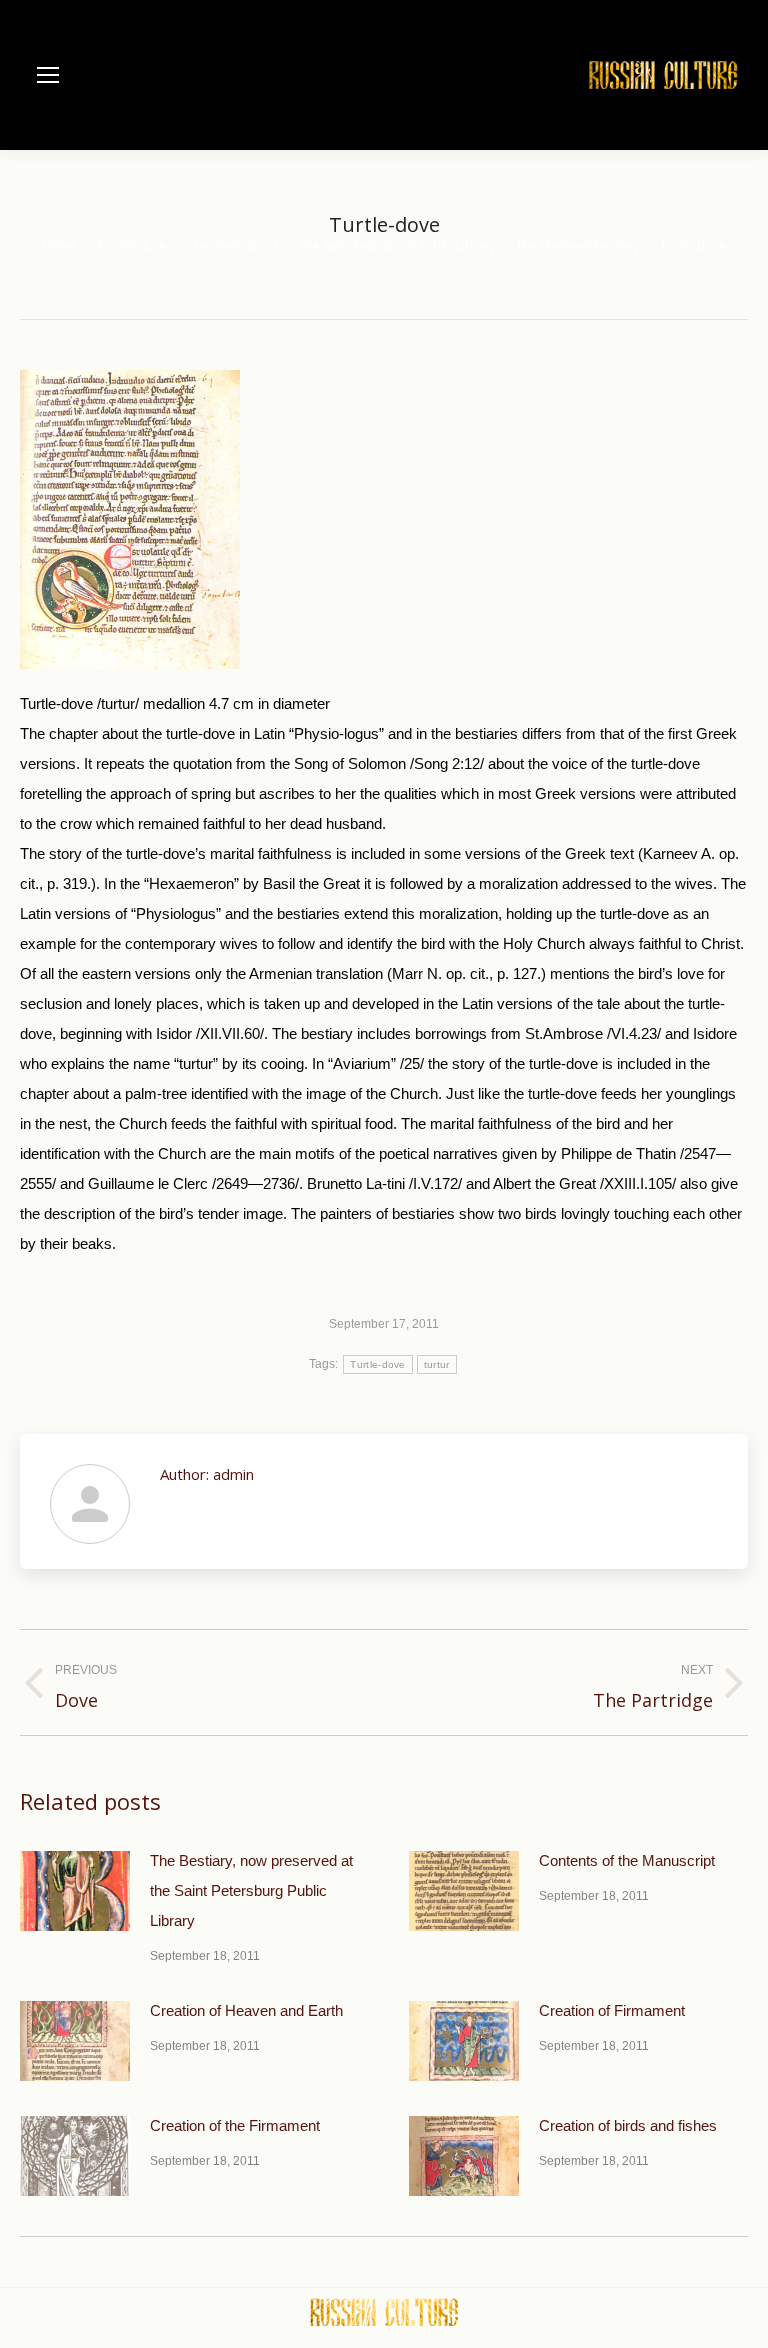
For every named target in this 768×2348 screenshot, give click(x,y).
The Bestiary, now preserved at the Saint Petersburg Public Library (251, 1890)
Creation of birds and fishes (628, 2125)
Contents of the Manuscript (627, 1860)
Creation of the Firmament (235, 2125)
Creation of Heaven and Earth (246, 2010)
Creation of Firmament (612, 2010)
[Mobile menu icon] (48, 75)
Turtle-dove (377, 1364)
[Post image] (75, 1891)
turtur (437, 1364)
